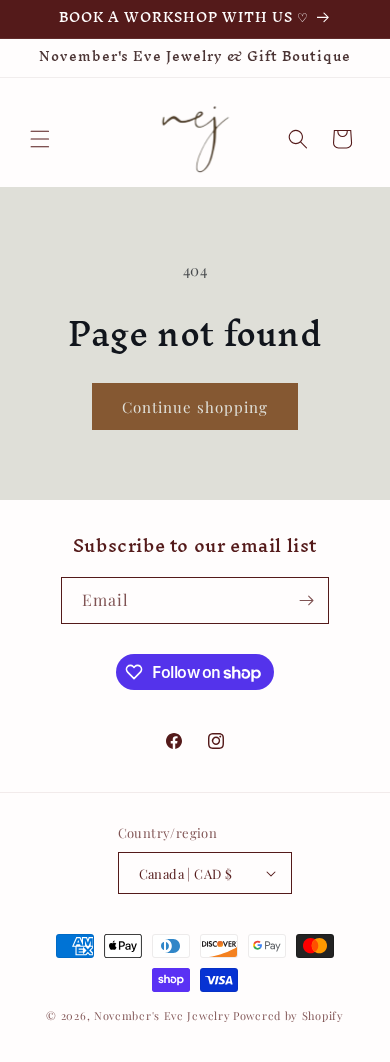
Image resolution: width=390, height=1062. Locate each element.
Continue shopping (195, 407)
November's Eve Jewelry (162, 1015)
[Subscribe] (306, 600)
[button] (40, 139)
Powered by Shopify (288, 1015)
